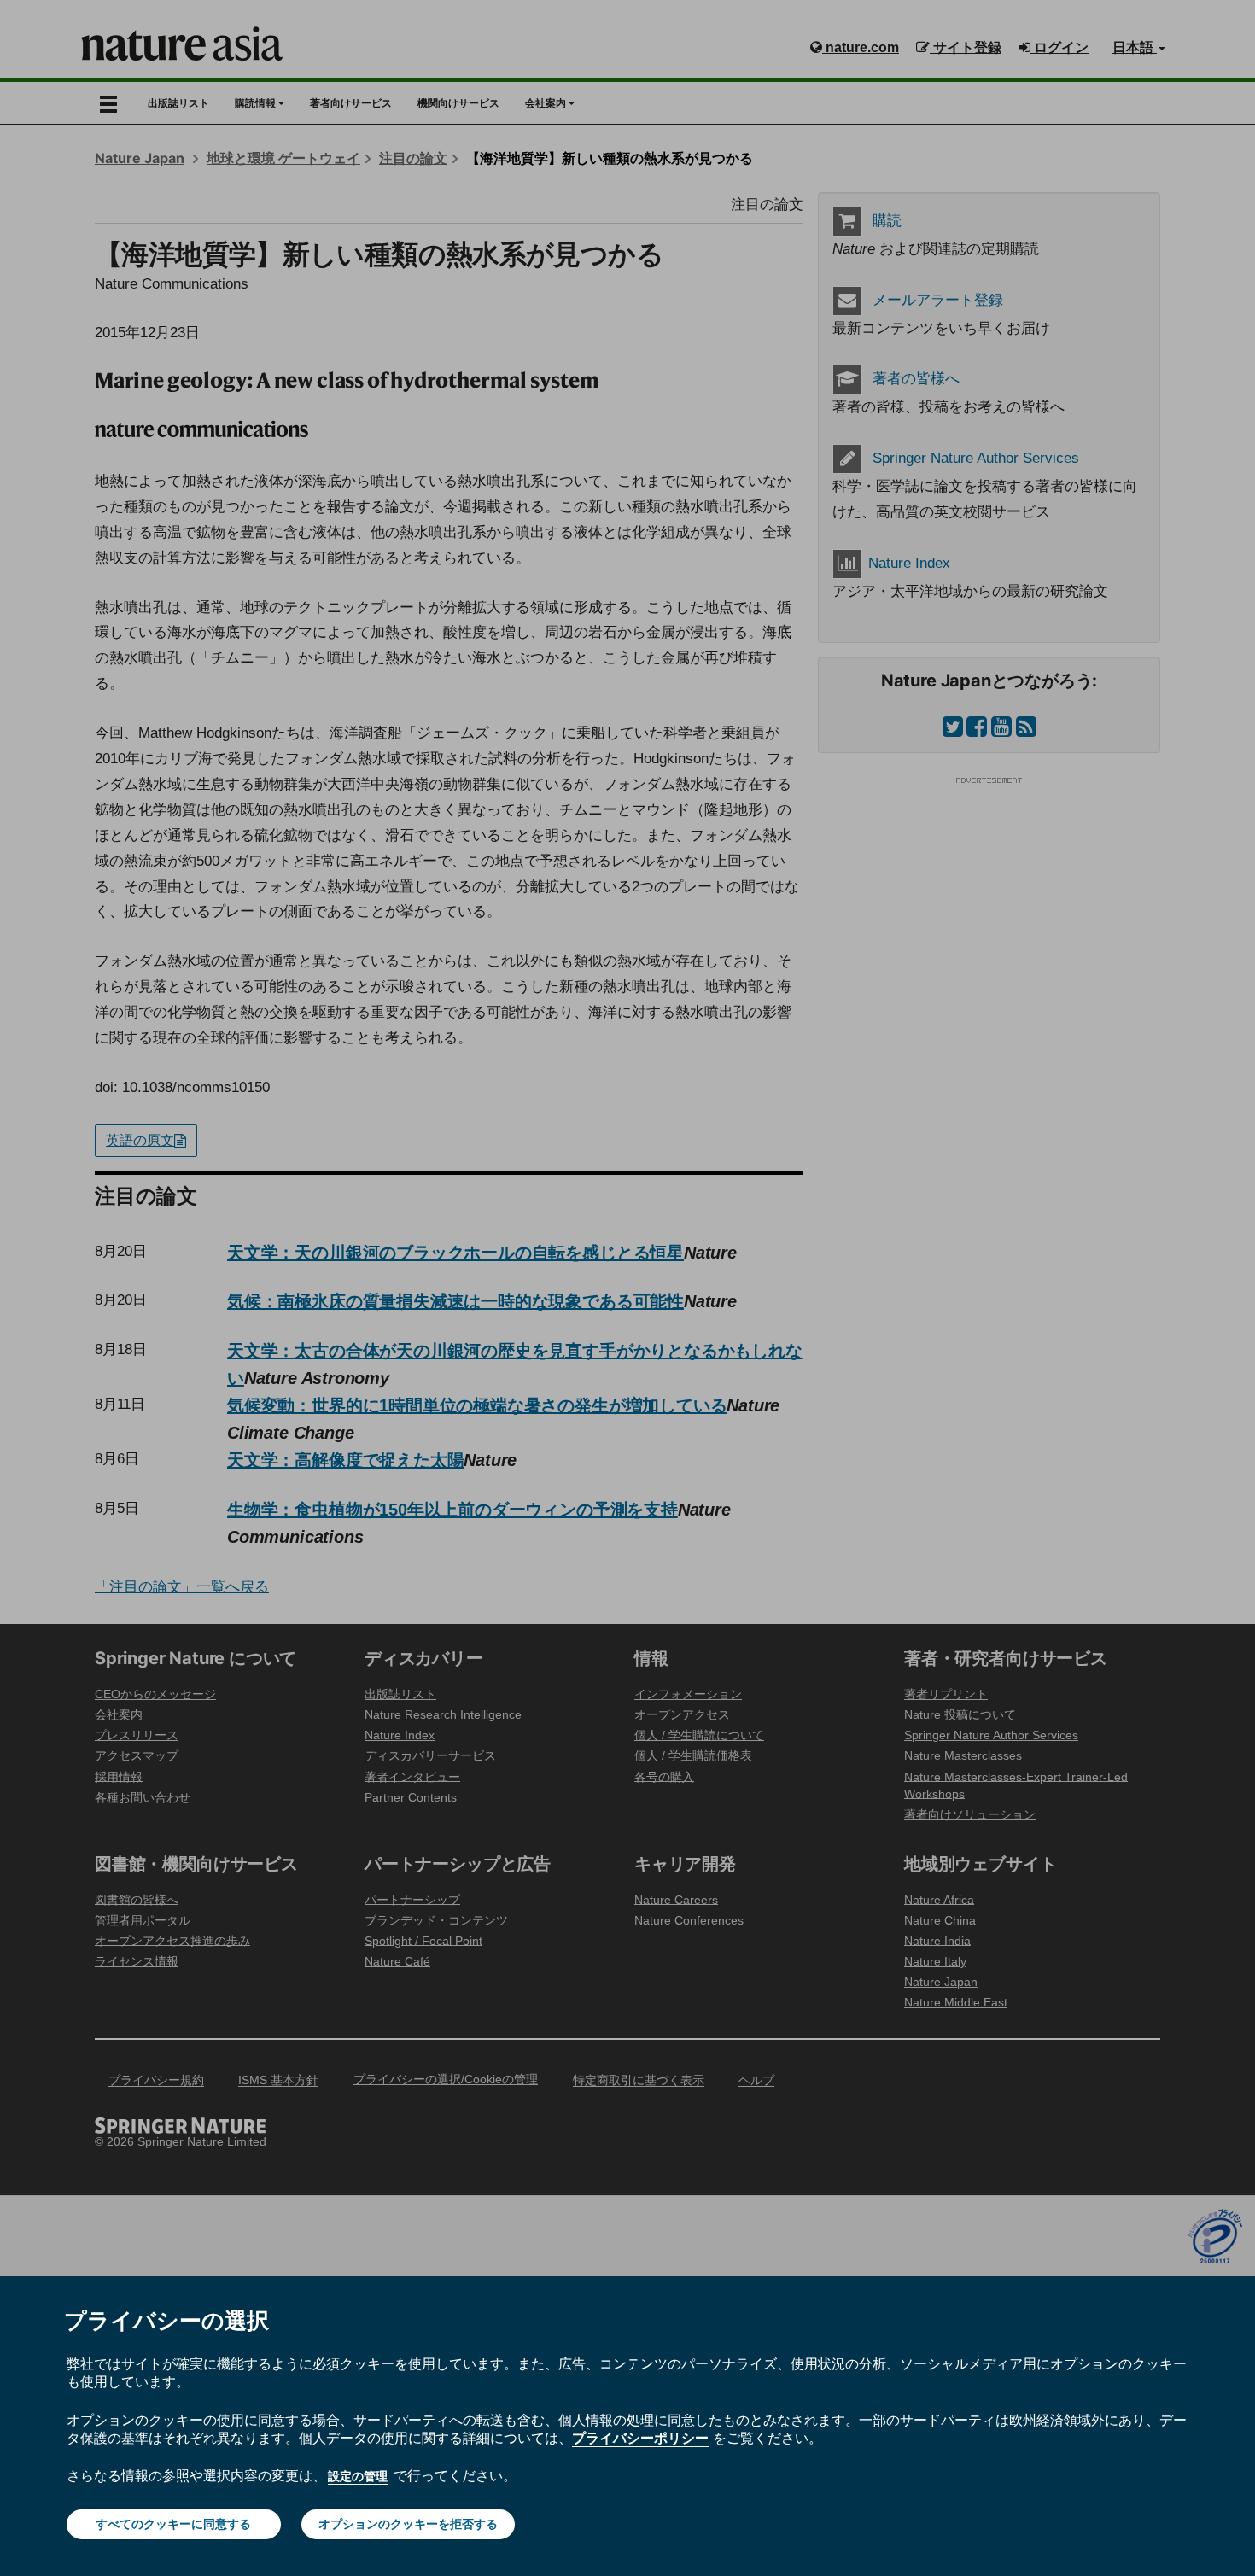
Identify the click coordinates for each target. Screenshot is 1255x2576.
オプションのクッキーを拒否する (408, 2524)
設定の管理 (358, 2476)
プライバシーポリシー (640, 2438)
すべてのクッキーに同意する (173, 2524)
